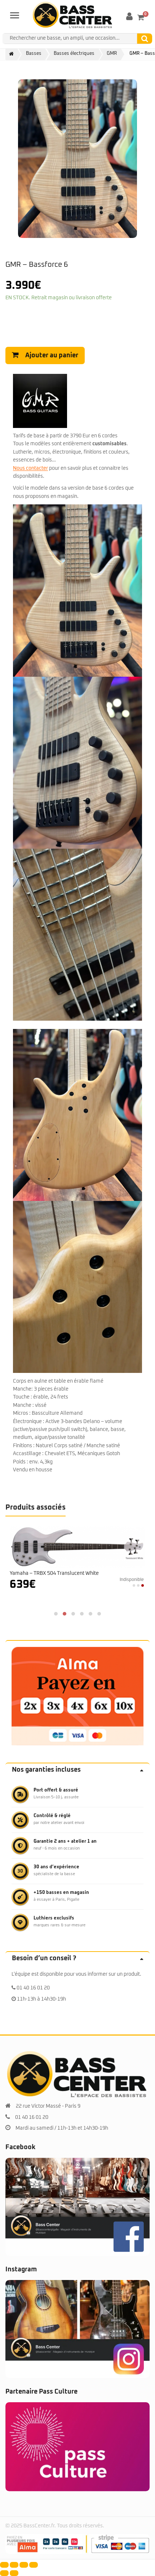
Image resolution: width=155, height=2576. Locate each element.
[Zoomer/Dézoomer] (4, 2565)
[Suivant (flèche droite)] (14, 2573)
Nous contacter (30, 468)
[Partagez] (24, 2565)
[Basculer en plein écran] (14, 2565)
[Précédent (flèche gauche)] (4, 2573)
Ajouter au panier (52, 355)
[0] (141, 17)
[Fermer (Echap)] (34, 2565)
